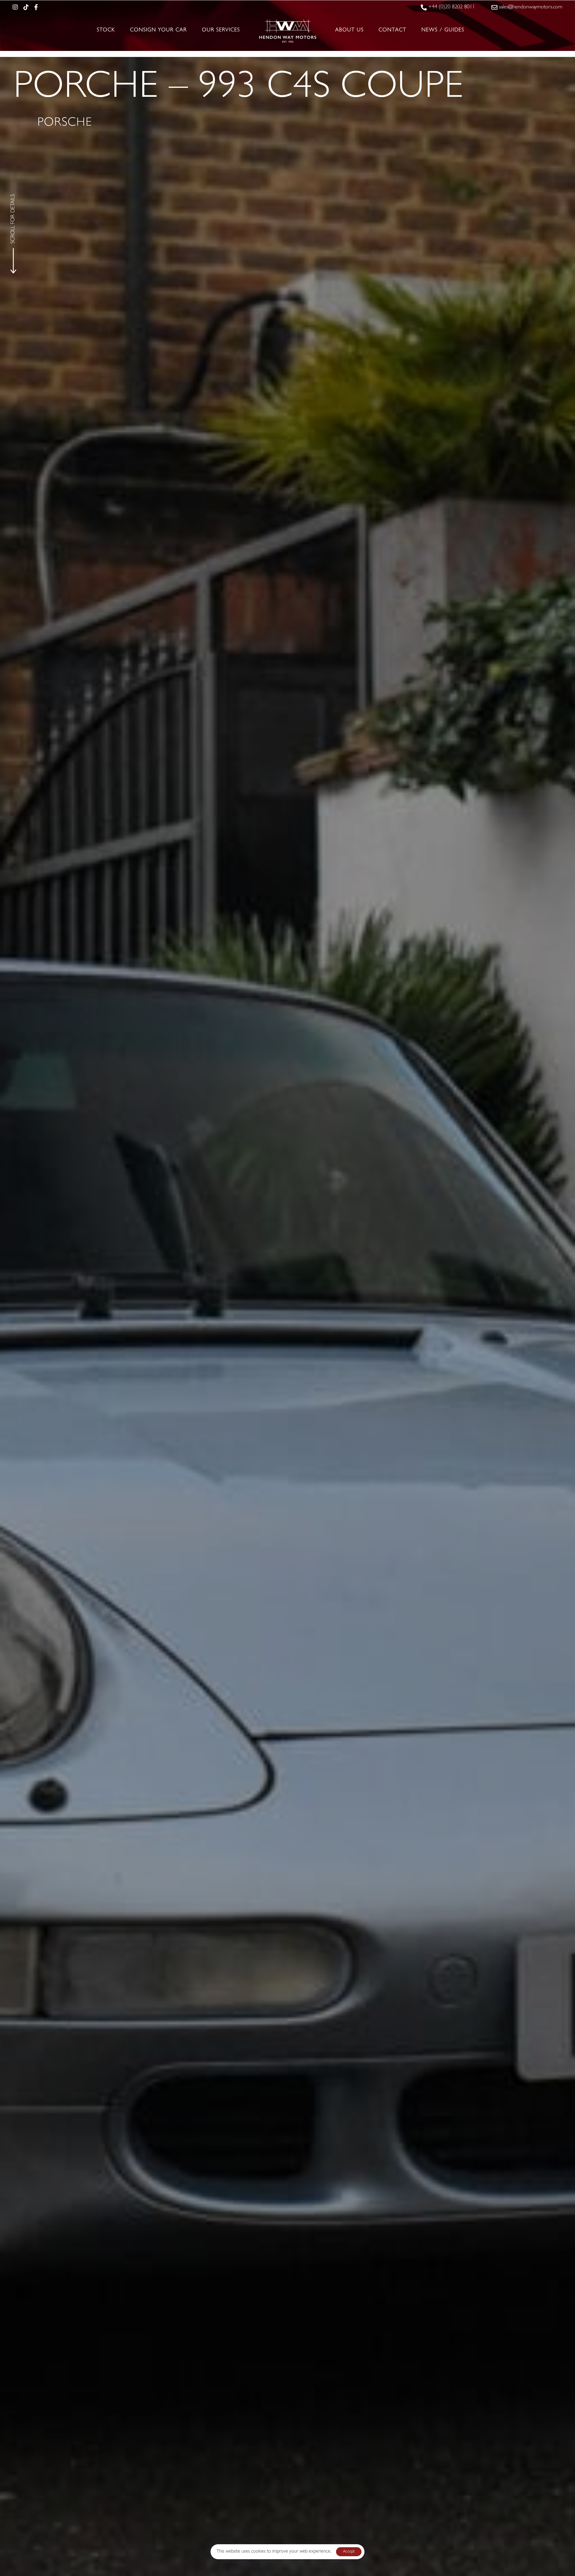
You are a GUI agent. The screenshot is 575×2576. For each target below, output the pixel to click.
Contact (392, 31)
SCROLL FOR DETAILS (13, 219)
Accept (349, 2552)
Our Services (221, 31)
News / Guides (443, 31)
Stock (106, 31)
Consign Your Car (158, 31)
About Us (349, 31)
